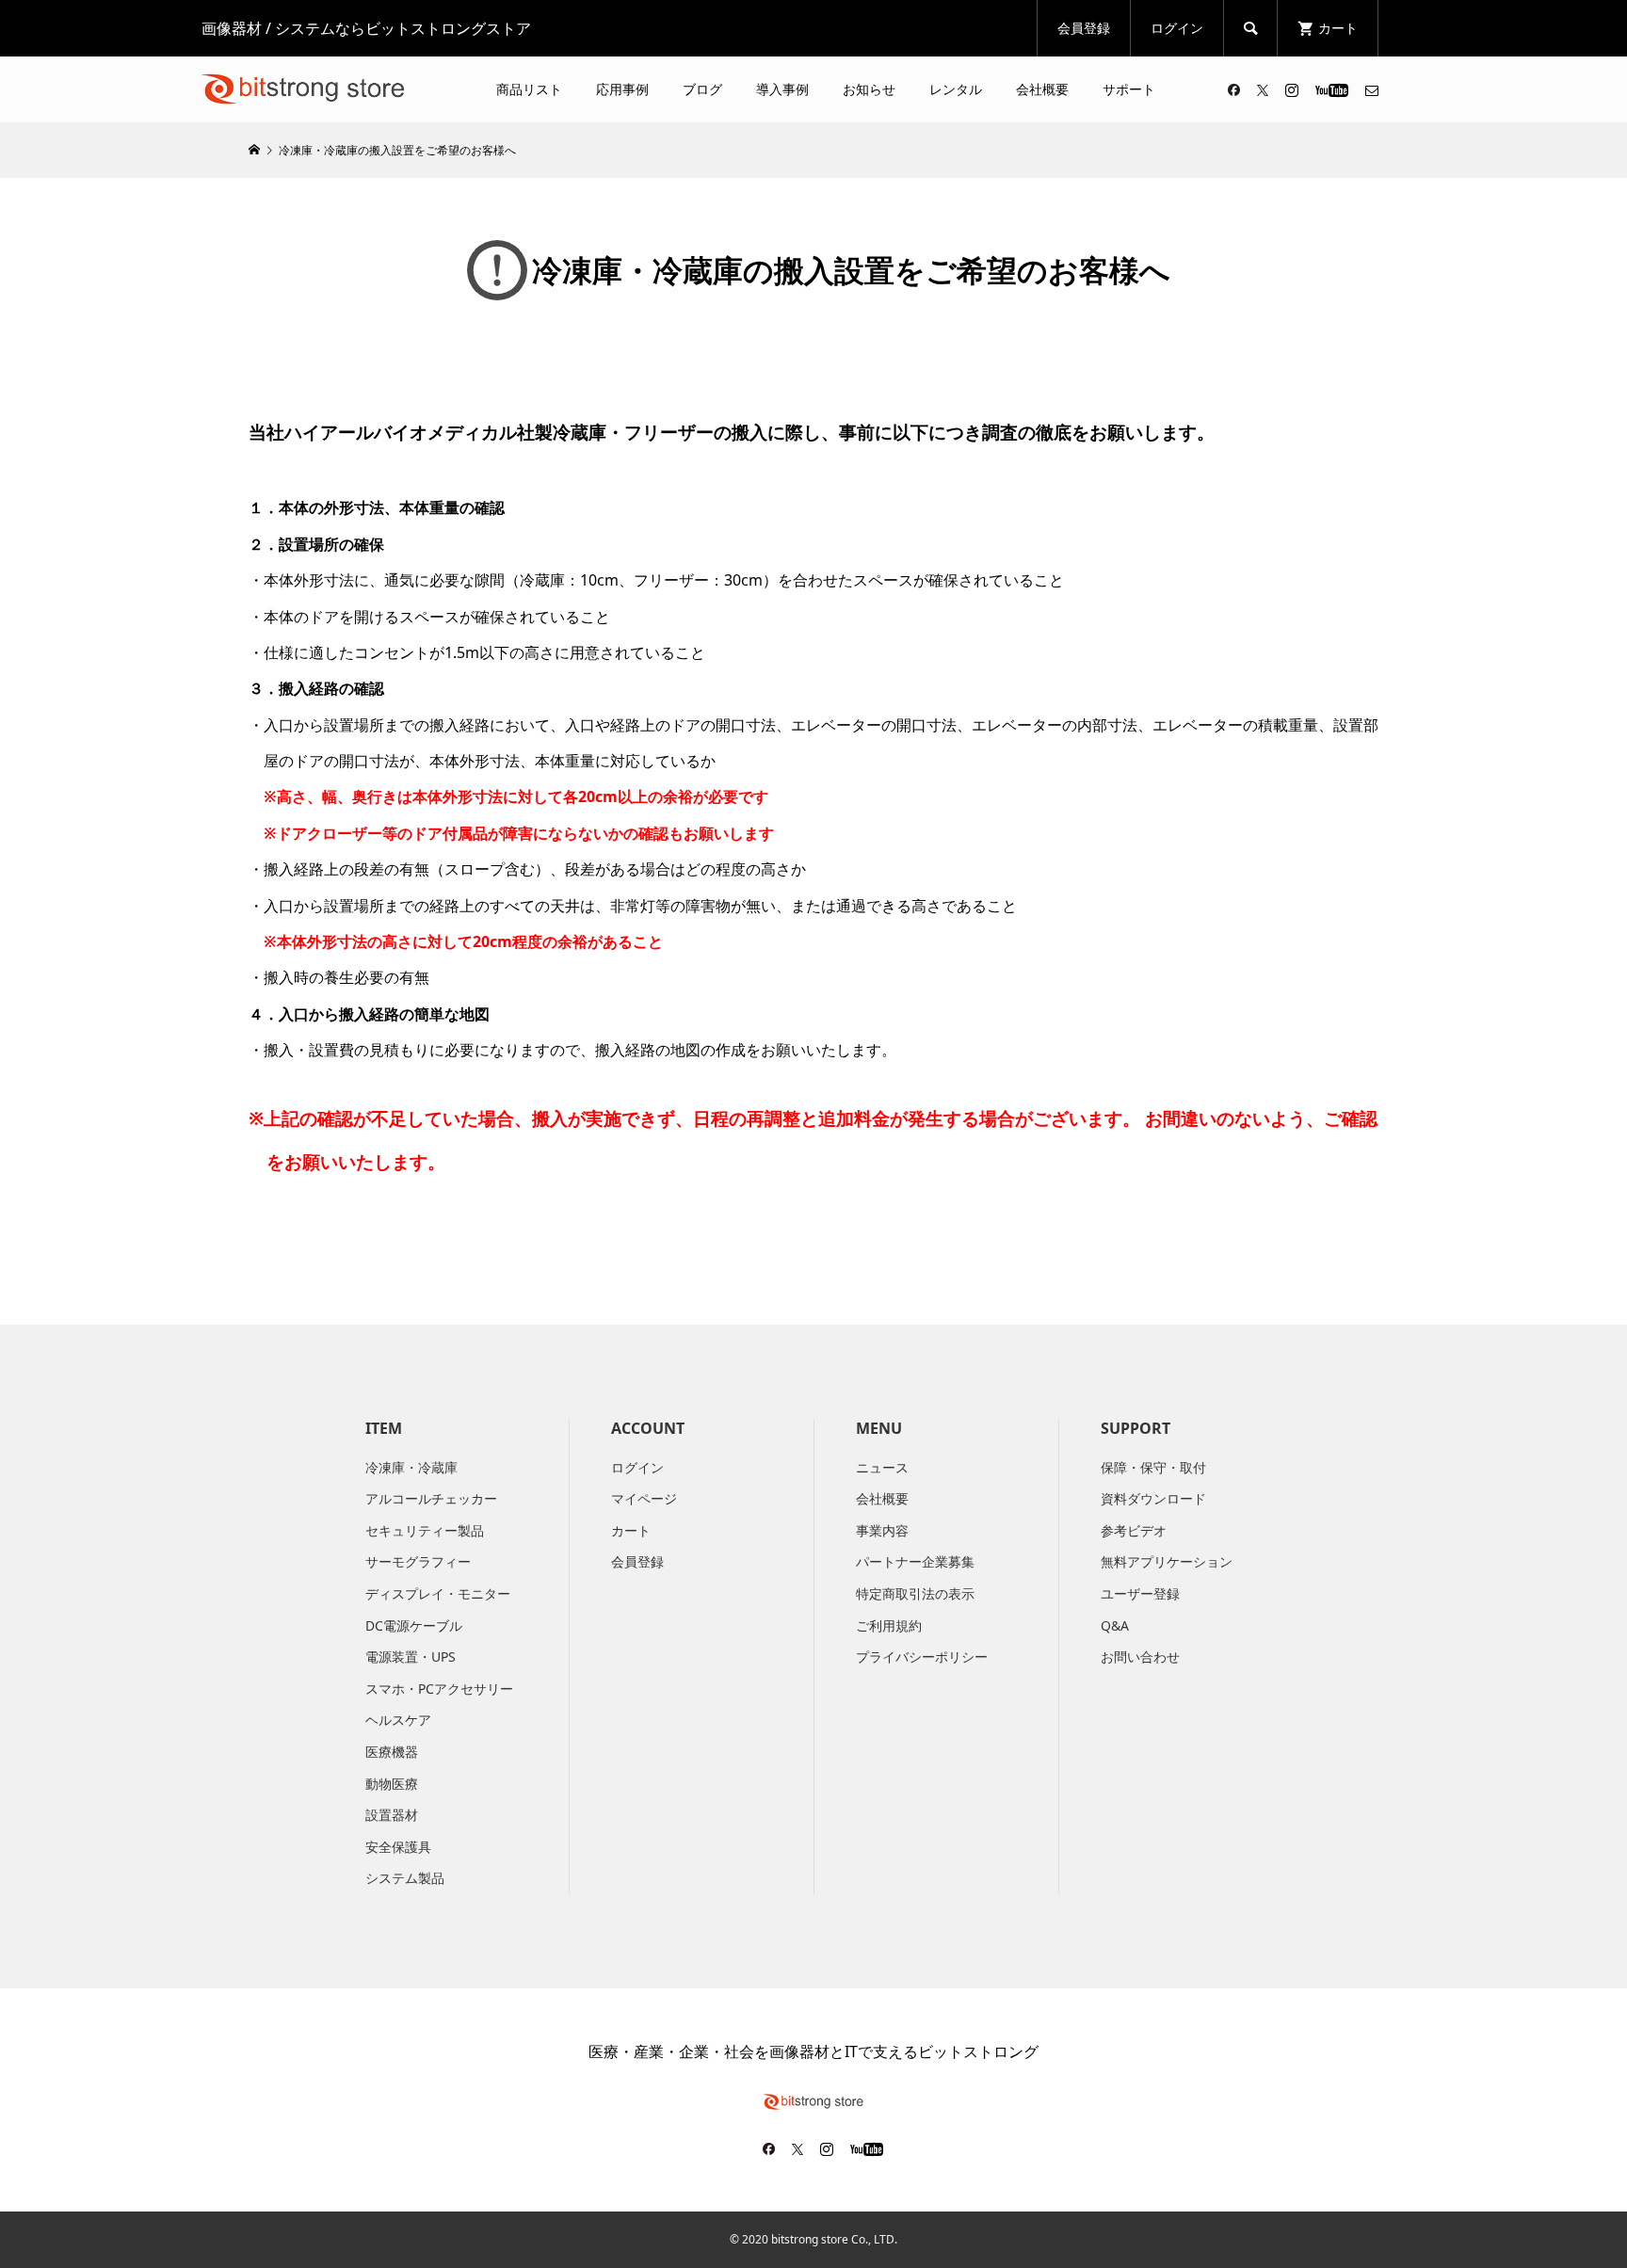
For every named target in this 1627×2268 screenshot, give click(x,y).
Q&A (1115, 1625)
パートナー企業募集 (915, 1561)
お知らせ (869, 89)
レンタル (956, 89)
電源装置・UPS (411, 1657)
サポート (1129, 89)
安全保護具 (398, 1847)
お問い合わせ (1140, 1657)
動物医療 (392, 1784)
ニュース (882, 1467)
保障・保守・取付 (1153, 1467)
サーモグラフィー (418, 1561)
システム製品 (405, 1878)
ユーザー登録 (1140, 1593)
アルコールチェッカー (431, 1498)
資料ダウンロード (1153, 1498)
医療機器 (392, 1752)
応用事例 (622, 89)
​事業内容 (882, 1530)
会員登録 (1084, 28)
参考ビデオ (1134, 1530)
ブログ (702, 89)
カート (631, 1530)
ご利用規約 (889, 1625)
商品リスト (529, 89)
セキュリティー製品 (425, 1530)
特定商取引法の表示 (915, 1593)
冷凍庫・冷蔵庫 (411, 1467)
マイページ (644, 1498)
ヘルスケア (398, 1720)
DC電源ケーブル (414, 1625)
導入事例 (782, 89)
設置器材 (392, 1815)
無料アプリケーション (1167, 1561)
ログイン (1177, 28)
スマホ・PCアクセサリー (439, 1689)
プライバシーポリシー (922, 1657)
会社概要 (1042, 89)
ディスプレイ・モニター (438, 1593)
